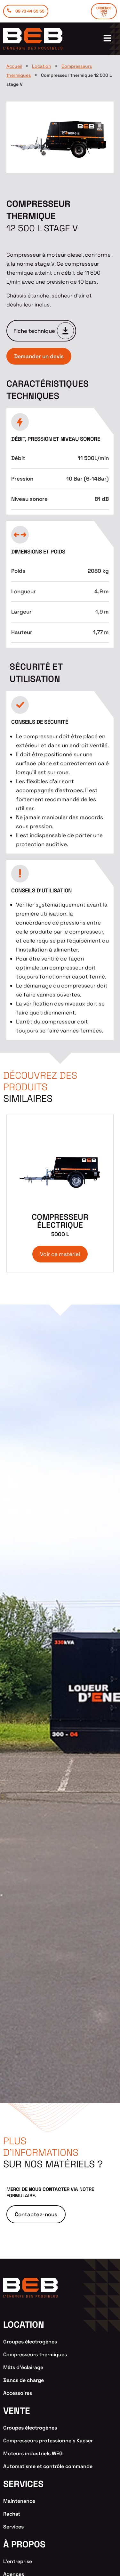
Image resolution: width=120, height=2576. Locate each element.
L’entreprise (18, 2561)
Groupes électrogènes (30, 2342)
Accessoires (18, 2393)
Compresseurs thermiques (35, 2355)
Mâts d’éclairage (23, 2367)
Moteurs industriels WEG (33, 2453)
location (24, 2324)
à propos (24, 2544)
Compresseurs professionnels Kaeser (48, 2441)
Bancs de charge (24, 2380)
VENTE (17, 2411)
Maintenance (19, 2501)
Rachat (12, 2514)
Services (13, 2527)
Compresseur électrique (60, 1225)
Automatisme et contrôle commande (48, 2466)
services (23, 2484)
